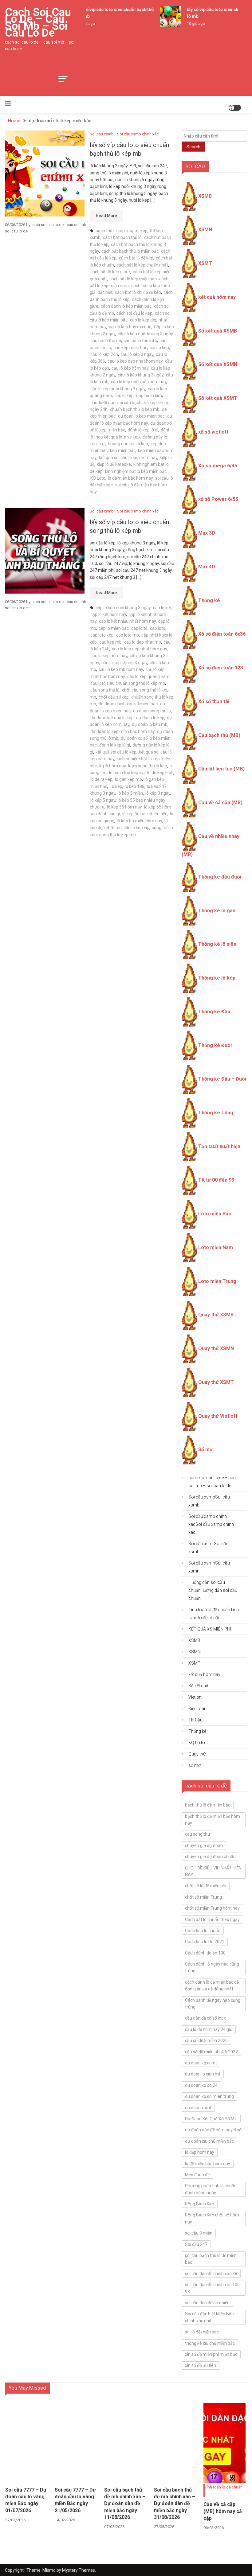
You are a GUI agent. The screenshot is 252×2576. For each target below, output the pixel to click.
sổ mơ (195, 1765)
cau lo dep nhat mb (143, 642)
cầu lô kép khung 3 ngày (141, 375)
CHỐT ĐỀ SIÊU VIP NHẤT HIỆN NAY (213, 1871)
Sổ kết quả (198, 1686)
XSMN (205, 230)
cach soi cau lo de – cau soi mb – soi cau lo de (38, 23)
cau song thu (197, 1834)
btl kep (141, 231)
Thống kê (209, 600)
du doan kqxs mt (201, 2063)
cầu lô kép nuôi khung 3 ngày (118, 389)
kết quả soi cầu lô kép (116, 752)
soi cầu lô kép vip (133, 828)
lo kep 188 (135, 786)
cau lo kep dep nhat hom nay (135, 361)
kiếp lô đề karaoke (114, 464)
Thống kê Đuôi (215, 1045)
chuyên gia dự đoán (204, 1845)
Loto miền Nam (216, 1247)
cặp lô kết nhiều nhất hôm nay (127, 621)
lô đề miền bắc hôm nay (130, 478)
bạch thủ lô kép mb (114, 231)
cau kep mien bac (130, 348)
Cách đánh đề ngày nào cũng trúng (213, 2004)
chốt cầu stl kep (114, 697)
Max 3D (207, 533)
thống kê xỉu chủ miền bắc (210, 2343)
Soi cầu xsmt (209, 1548)
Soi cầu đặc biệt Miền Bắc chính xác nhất (209, 2317)
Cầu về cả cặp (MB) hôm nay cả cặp (223, 2511)
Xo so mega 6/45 (218, 466)
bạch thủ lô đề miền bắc (208, 1805)
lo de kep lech (160, 773)
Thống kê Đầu (214, 1012)
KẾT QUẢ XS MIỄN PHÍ (210, 1629)
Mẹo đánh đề (197, 2175)
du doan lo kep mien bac (141, 416)
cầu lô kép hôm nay (130, 368)
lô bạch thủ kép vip (127, 773)
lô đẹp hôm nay (200, 2152)
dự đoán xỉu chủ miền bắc (209, 2141)
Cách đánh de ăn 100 (205, 1953)
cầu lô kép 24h (104, 354)
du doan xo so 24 (201, 2085)
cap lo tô (139, 628)
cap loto (158, 628)
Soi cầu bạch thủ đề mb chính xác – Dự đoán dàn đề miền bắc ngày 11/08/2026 (125, 2504)
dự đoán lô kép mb (150, 724)
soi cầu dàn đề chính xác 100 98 (212, 2288)
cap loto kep (102, 635)
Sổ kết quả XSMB (218, 331)
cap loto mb (128, 635)
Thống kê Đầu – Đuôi (222, 1079)
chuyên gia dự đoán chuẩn (210, 1857)
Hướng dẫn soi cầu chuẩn (213, 1590)
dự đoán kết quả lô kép (112, 718)
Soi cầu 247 (196, 2244)
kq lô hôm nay (112, 766)
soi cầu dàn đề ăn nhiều (207, 2303)
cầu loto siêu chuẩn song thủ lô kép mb (128, 683)
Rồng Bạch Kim (200, 2204)
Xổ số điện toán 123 (221, 668)
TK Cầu (195, 1720)
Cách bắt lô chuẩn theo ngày (212, 1919)
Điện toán (197, 1709)
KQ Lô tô (197, 1743)
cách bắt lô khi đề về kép (138, 292)
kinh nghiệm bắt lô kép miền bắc (136, 471)
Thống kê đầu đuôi (220, 877)
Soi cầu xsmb (102, 134)
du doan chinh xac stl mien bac (128, 704)
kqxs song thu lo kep (148, 766)
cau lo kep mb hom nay (121, 669)
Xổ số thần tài (214, 701)
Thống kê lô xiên (217, 944)
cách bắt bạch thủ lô (122, 237)
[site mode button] (235, 108)
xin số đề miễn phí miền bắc (211, 2354)
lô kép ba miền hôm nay (139, 821)
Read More (106, 216)
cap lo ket (162, 608)
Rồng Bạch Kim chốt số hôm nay (212, 2218)
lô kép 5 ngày (103, 800)
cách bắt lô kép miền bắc (133, 279)
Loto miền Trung (217, 1281)
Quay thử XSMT (216, 1382)
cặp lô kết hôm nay (108, 614)
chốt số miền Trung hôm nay (212, 1908)
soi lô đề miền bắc (202, 2332)
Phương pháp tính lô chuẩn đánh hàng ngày (211, 2189)
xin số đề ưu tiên (201, 2365)
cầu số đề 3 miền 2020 (206, 2040)
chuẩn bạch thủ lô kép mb (135, 409)
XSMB (205, 196)
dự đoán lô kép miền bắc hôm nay (122, 731)
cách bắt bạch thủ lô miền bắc (130, 251)
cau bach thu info (140, 341)
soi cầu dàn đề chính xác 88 (211, 2274)
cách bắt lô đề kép (136, 258)
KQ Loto (98, 478)
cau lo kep (159, 348)
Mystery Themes (79, 2570)
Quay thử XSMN (216, 1348)
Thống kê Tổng (216, 1113)
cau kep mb (110, 642)
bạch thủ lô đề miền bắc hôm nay (213, 1820)
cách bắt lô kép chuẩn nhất (142, 265)
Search (193, 147)
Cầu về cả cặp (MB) (220, 803)
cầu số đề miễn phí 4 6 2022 (211, 2052)
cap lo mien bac (114, 628)
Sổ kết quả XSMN (218, 364)
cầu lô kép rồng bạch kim (138, 396)
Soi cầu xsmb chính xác (138, 134)
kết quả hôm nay (217, 297)
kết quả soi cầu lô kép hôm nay (128, 458)
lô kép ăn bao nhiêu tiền (145, 814)
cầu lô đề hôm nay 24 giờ (209, 2029)
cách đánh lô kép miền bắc (126, 306)
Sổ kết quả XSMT (218, 398)
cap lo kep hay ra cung (130, 327)
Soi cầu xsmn (209, 1567)
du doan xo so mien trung (209, 2096)
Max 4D (207, 567)
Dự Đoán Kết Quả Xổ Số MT (211, 2119)
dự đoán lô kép (150, 718)
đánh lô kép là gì (143, 430)
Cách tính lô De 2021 (205, 1942)
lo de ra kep (101, 779)
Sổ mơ (205, 1450)
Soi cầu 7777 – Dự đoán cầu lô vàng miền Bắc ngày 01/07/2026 (26, 2500)
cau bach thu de (106, 341)
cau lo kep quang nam (148, 676)
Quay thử (197, 1754)
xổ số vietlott (213, 432)
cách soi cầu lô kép (134, 313)
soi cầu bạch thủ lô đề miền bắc (211, 2259)
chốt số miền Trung (203, 1897)
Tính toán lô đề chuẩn (214, 1614)
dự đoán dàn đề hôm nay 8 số (213, 2130)
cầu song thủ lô (105, 690)
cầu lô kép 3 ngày (137, 354)
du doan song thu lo (152, 711)
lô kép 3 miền (130, 793)
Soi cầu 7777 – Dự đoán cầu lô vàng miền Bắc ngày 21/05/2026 (75, 2500)
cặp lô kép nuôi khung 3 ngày (145, 334)
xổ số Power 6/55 (218, 499)
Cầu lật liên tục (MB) (221, 769)
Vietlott (195, 1697)
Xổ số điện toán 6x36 (222, 634)
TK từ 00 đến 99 (216, 1180)
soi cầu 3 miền (199, 2233)
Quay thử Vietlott (218, 1416)
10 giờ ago (189, 24)
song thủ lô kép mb (118, 835)
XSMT (205, 263)
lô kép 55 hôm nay (124, 807)
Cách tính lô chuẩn (203, 1931)
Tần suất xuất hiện (219, 1146)
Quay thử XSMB (216, 1315)
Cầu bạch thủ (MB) (219, 735)
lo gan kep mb (128, 779)
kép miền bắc (123, 450)
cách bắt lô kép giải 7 (110, 272)
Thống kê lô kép (217, 978)
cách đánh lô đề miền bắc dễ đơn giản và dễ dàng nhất (212, 1986)
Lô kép (116, 786)
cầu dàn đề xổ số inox (205, 2018)
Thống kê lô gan (217, 911)
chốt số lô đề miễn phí (206, 1886)
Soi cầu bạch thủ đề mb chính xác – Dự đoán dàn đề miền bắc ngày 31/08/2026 (175, 2504)
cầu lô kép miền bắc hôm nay (139, 382)
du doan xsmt (198, 2108)
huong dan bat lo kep (128, 444)
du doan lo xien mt (203, 2074)
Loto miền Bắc (215, 1214)
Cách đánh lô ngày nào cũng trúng (212, 1967)
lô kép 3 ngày (158, 793)
